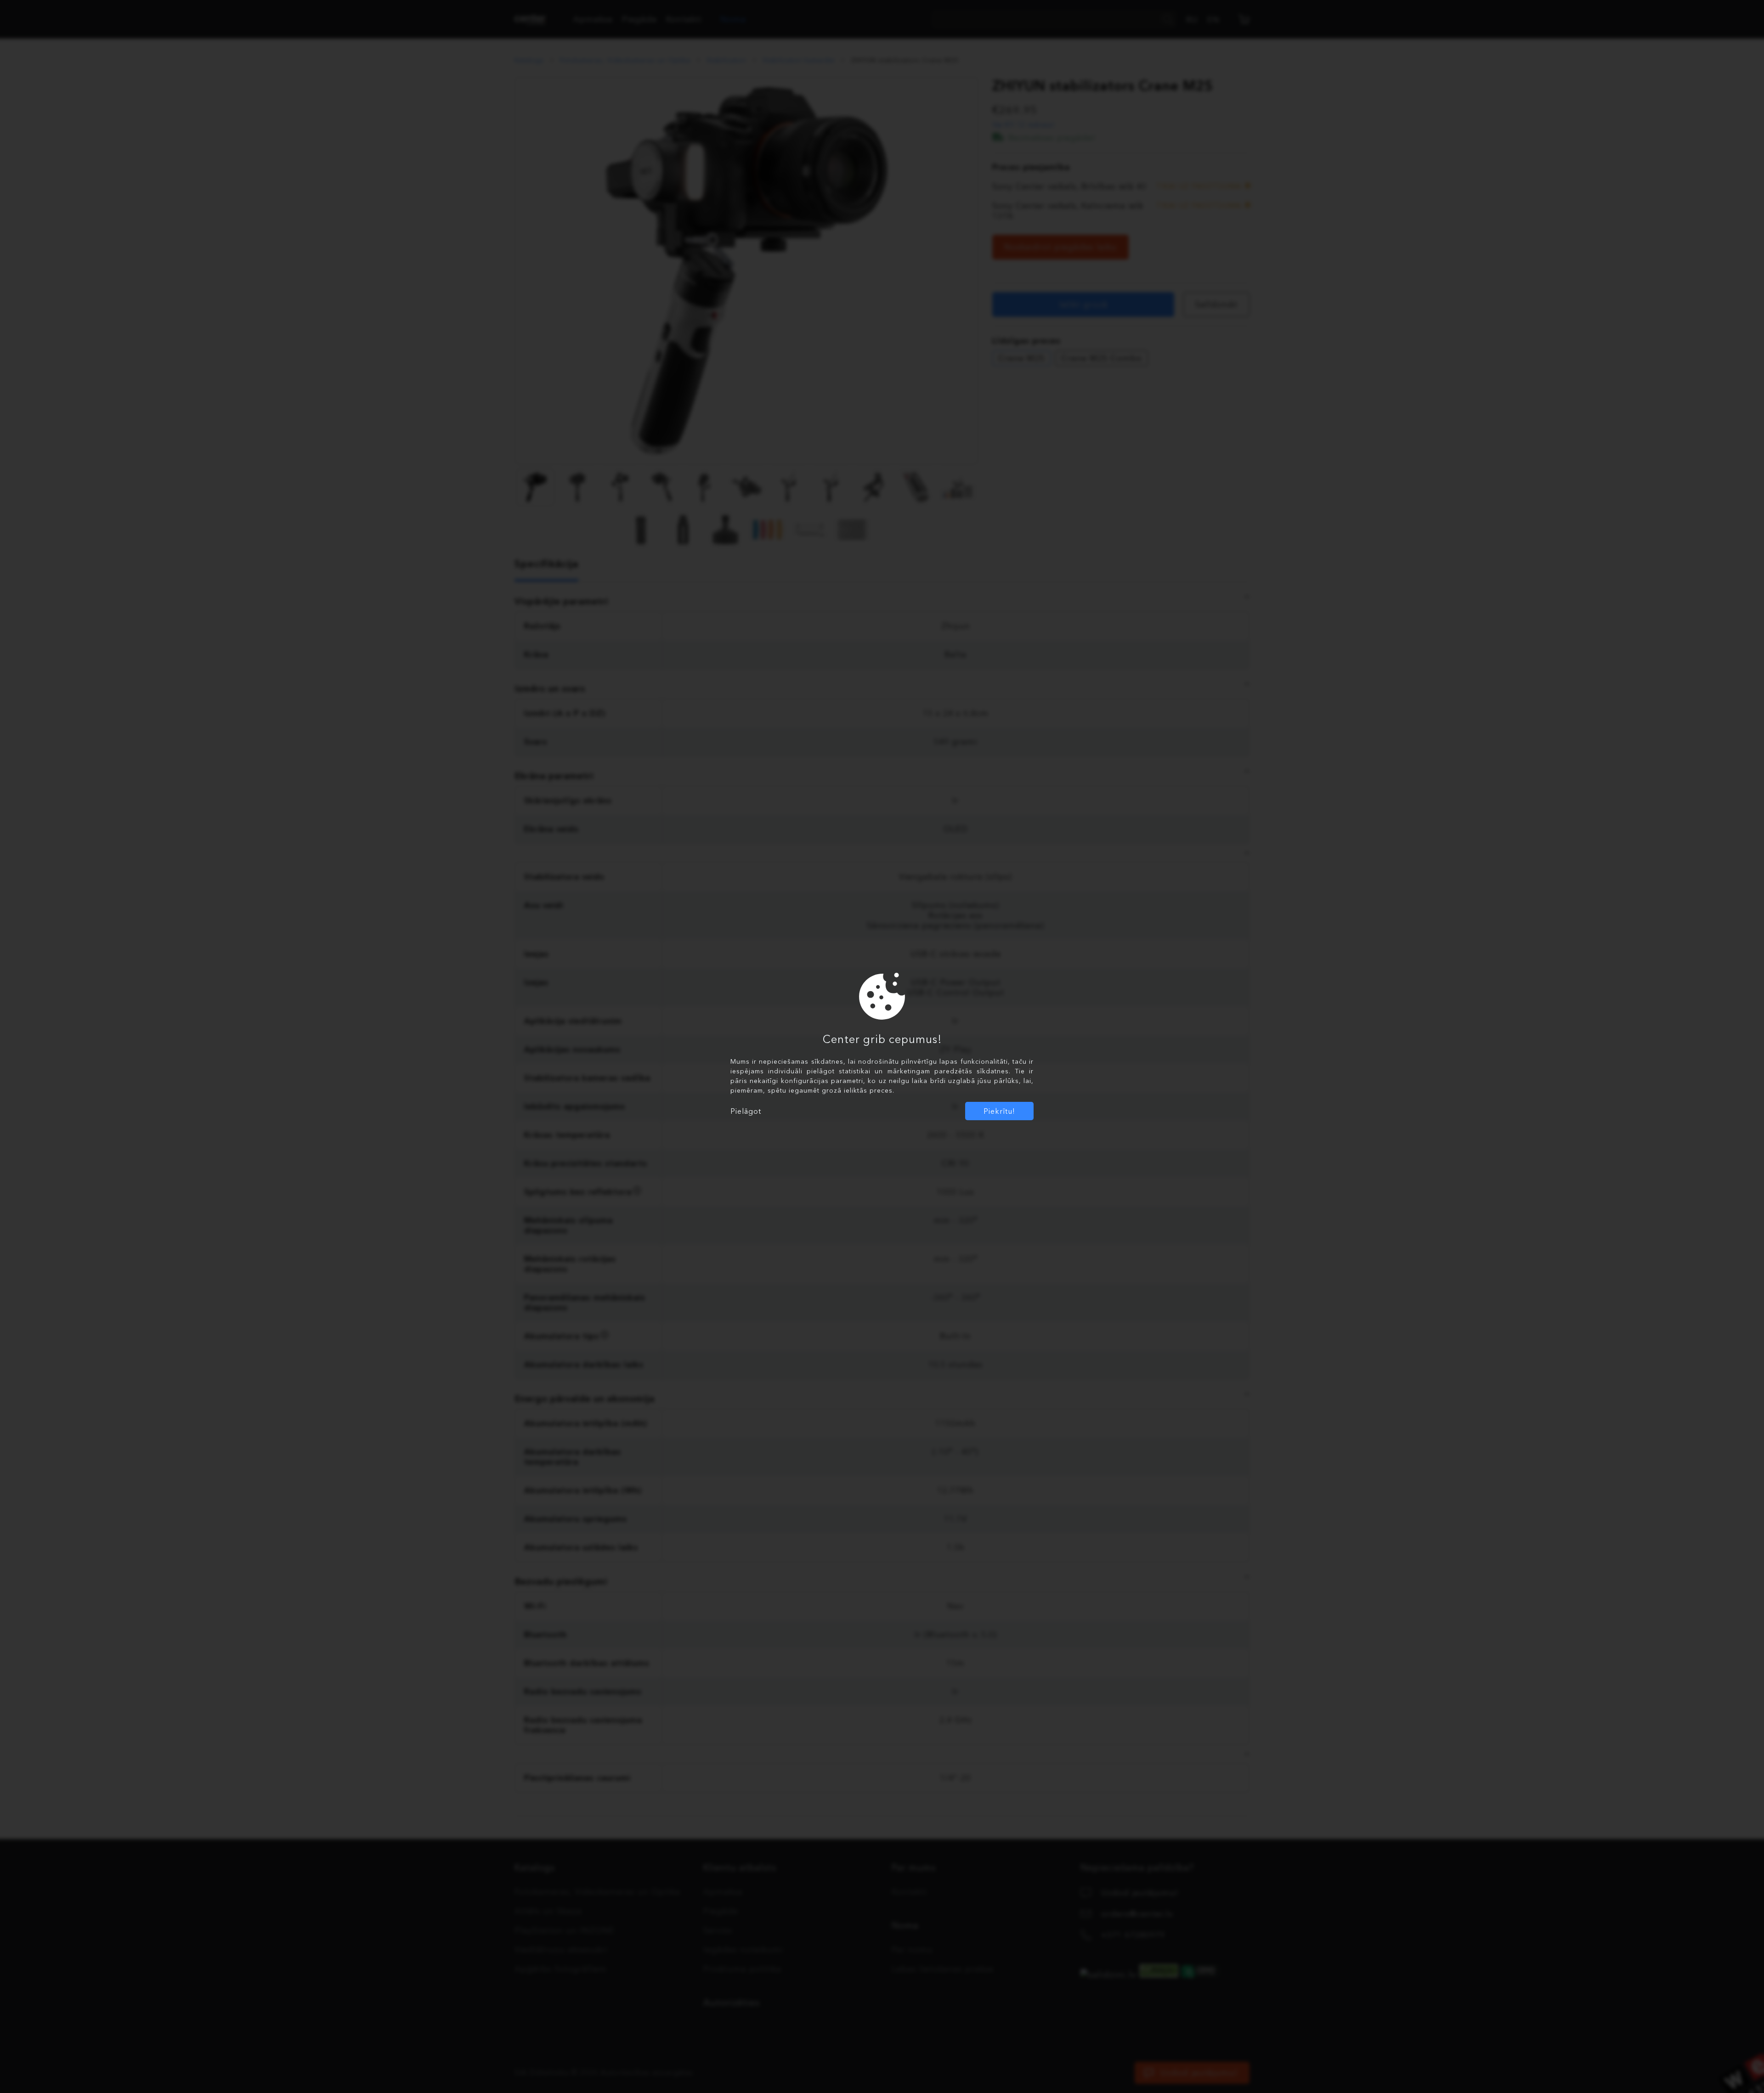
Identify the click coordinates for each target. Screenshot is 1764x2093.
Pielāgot (746, 1111)
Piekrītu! (999, 1111)
